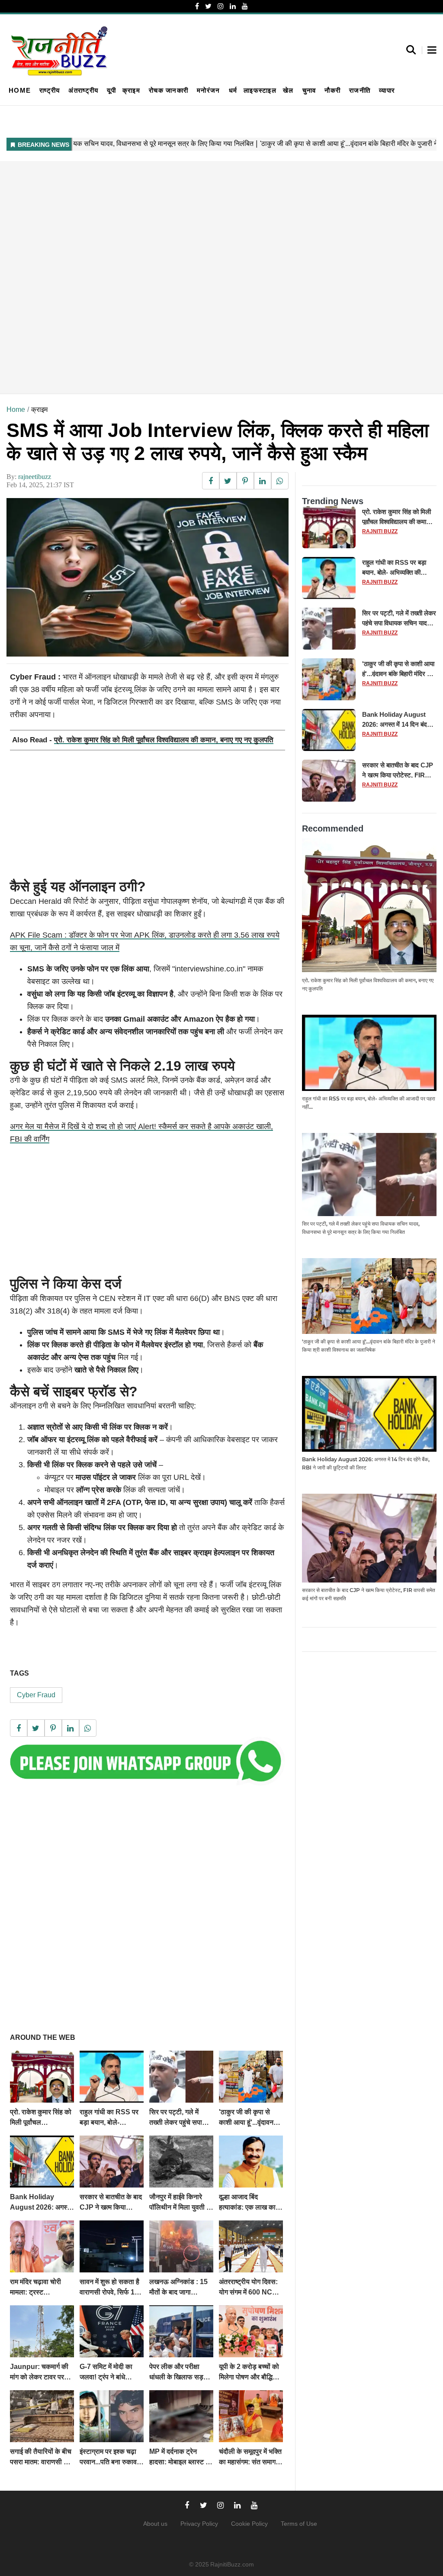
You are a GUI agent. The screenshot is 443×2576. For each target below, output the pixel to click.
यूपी (111, 90)
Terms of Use (299, 2524)
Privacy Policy (199, 2524)
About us (155, 2524)
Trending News (333, 501)
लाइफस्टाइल (260, 90)
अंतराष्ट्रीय (83, 90)
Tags (19, 1673)
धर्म (233, 90)
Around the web (43, 2037)
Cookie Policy (249, 2524)
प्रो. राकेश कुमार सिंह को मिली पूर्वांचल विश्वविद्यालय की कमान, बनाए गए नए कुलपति (164, 740)
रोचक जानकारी (169, 90)
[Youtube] (245, 6)
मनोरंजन (208, 90)
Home (20, 90)
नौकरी (332, 90)
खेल (288, 90)
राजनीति (360, 90)
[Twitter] (208, 6)
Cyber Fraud (36, 1695)
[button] (432, 51)
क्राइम (131, 90)
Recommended (333, 828)
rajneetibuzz (35, 477)
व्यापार (387, 90)
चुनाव (309, 90)
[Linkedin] (233, 6)
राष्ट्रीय (50, 90)
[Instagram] (221, 6)
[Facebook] (197, 6)
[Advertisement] (221, 277)
